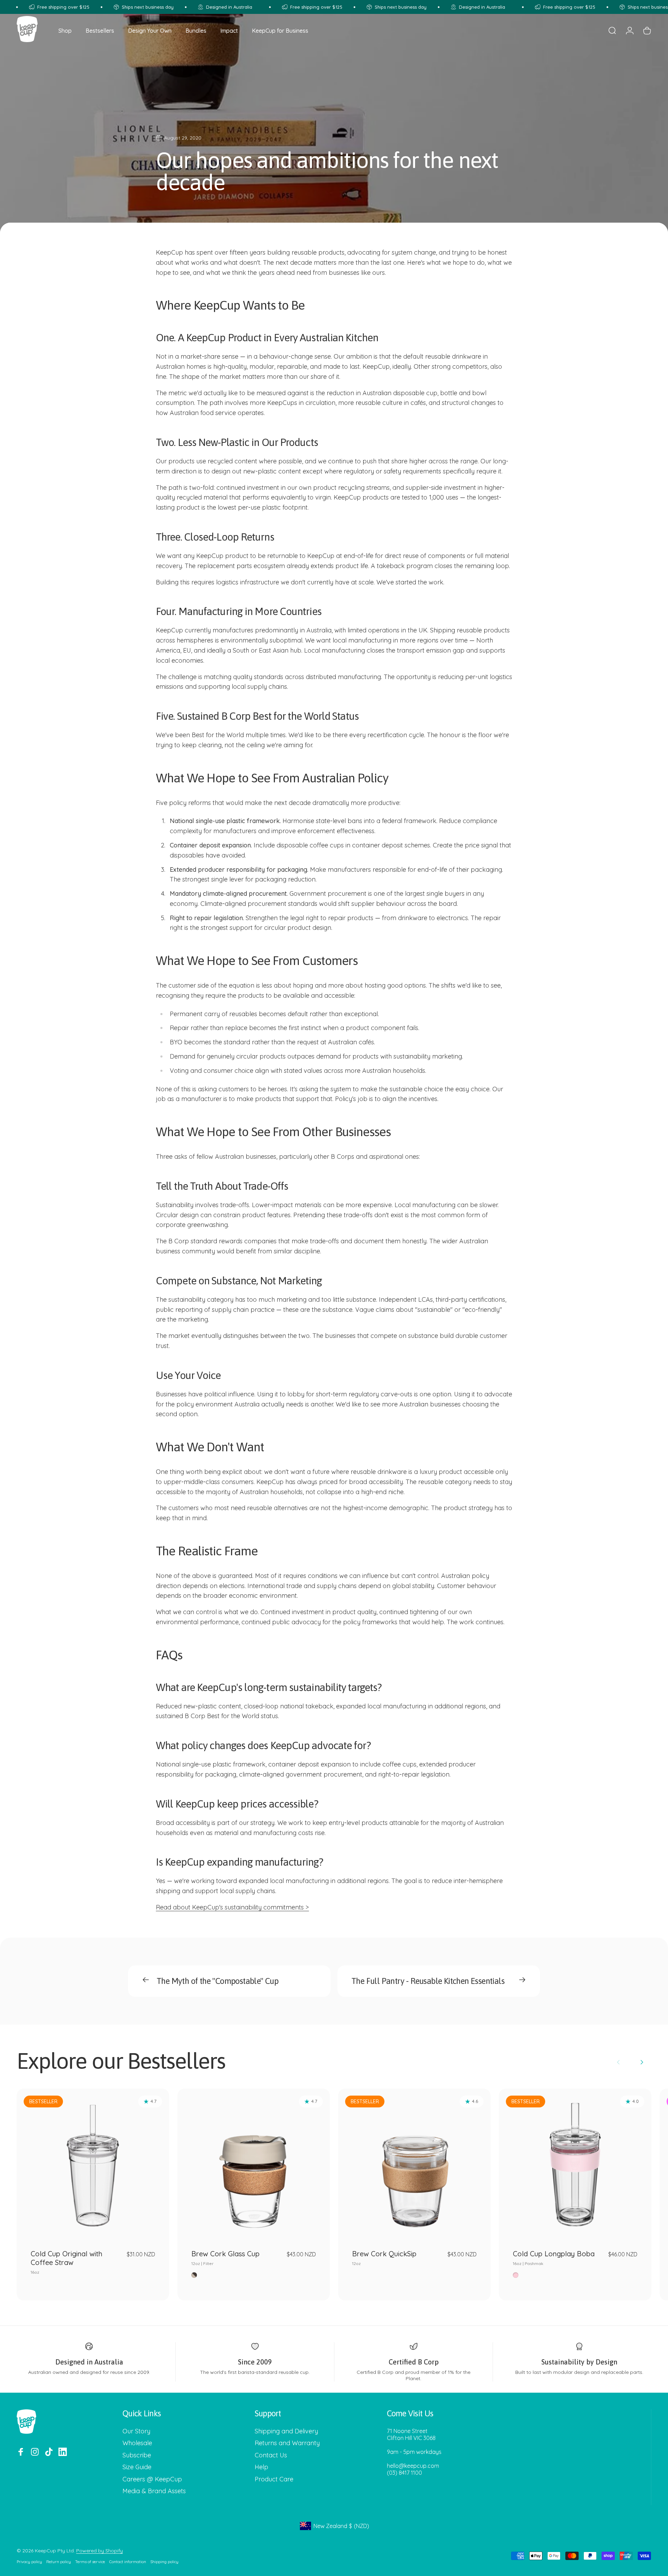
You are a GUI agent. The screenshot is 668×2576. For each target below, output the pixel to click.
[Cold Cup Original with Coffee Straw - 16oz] (93, 2165)
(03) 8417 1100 (404, 2473)
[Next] (642, 2062)
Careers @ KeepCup (152, 2479)
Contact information (128, 2562)
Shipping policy (164, 2562)
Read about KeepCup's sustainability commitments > (232, 1907)
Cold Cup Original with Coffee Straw (66, 2262)
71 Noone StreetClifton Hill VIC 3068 (411, 2434)
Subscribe (137, 2455)
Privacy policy (29, 2562)
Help (261, 2467)
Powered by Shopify (100, 2551)
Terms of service (90, 2562)
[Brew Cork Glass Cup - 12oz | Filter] (254, 2165)
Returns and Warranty (287, 2443)
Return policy (59, 2562)
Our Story (136, 2431)
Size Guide (137, 2467)
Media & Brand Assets (154, 2491)
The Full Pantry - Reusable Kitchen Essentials (428, 1981)
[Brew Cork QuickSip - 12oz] (414, 2165)
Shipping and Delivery (286, 2431)
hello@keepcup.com (413, 2466)
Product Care (274, 2479)
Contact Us (271, 2455)
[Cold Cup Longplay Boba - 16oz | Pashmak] (575, 2165)
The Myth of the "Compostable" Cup (217, 1981)
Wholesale (137, 2443)
